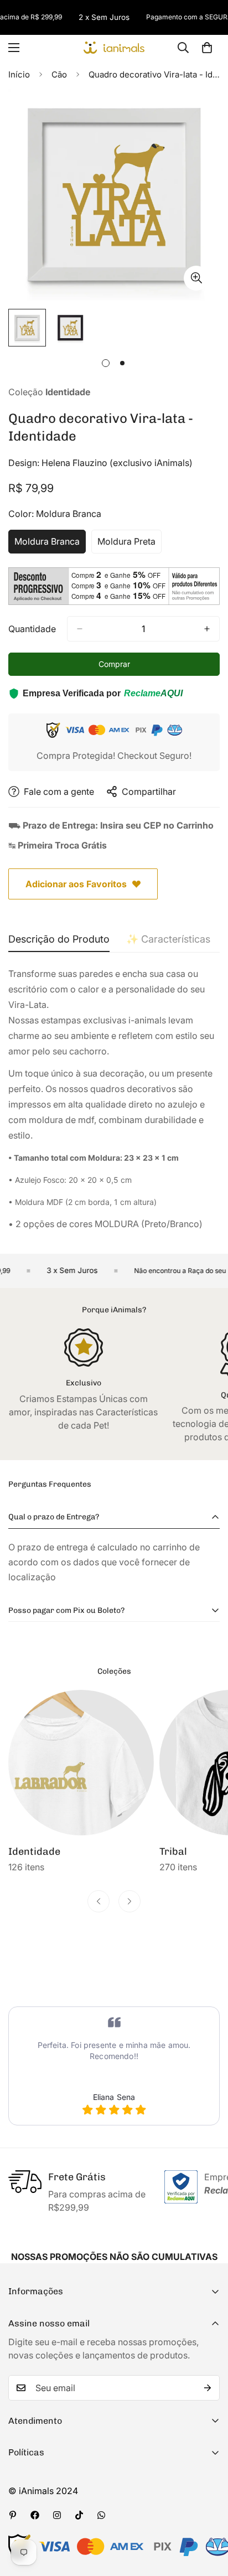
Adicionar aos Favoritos (76, 884)
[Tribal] (81, 1763)
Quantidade (32, 629)
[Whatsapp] (101, 2515)
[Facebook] (35, 2515)
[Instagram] (57, 2515)
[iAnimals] (114, 47)
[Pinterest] (13, 2515)
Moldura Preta (129, 545)
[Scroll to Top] (208, 2517)
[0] (207, 48)
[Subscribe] (208, 2388)
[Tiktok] (79, 2515)
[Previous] (99, 1901)
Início (19, 74)
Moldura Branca (50, 545)
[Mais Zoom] (196, 278)
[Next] (129, 1901)
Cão (59, 74)
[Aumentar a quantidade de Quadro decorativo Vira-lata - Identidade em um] (207, 629)
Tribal (22, 1851)
